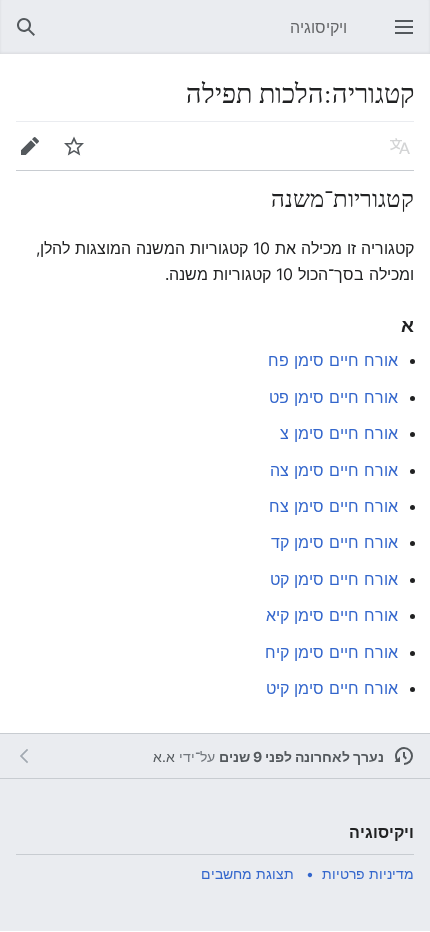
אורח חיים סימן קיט (332, 688)
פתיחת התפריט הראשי (398, 37)
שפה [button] (394, 156)
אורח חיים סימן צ (339, 433)
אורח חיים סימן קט (334, 579)
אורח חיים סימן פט (333, 397)
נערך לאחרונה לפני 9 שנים (301, 756)
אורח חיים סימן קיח (331, 652)
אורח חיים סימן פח (333, 360)
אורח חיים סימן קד (334, 542)
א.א (164, 756)
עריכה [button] (24, 156)
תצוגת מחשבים (247, 873)
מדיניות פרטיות (368, 873)
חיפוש (20, 37)
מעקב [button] (68, 156)
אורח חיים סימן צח (333, 506)
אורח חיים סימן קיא (332, 615)
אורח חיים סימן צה (334, 470)
